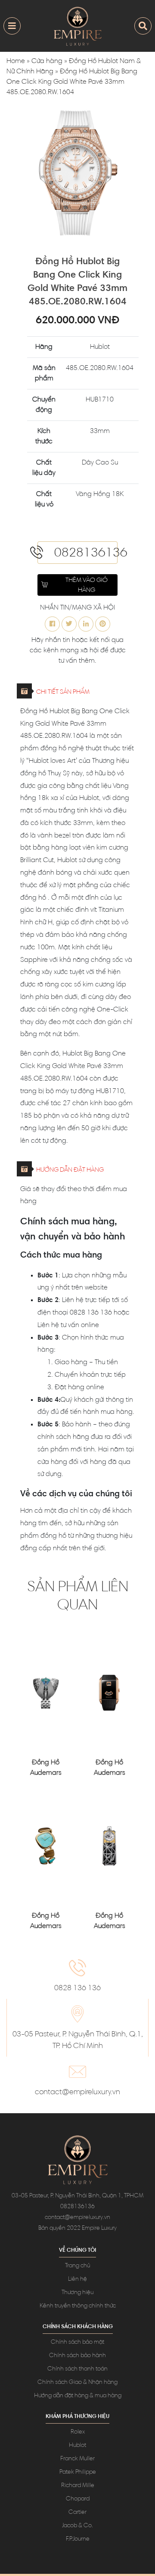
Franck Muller (77, 2459)
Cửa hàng (47, 61)
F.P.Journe (78, 2539)
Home (16, 61)
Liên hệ (77, 2279)
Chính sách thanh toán (77, 2369)
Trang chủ (77, 2266)
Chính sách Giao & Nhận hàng (77, 2383)
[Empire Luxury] (77, 26)
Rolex (78, 2432)
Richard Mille (78, 2486)
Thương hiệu (77, 2293)
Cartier (77, 2513)
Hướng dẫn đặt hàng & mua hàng (78, 2396)
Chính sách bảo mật (77, 2342)
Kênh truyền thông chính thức (78, 2306)
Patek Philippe (78, 2472)
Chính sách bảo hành (77, 2356)
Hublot (77, 2446)
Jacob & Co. (77, 2526)
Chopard (78, 2499)
